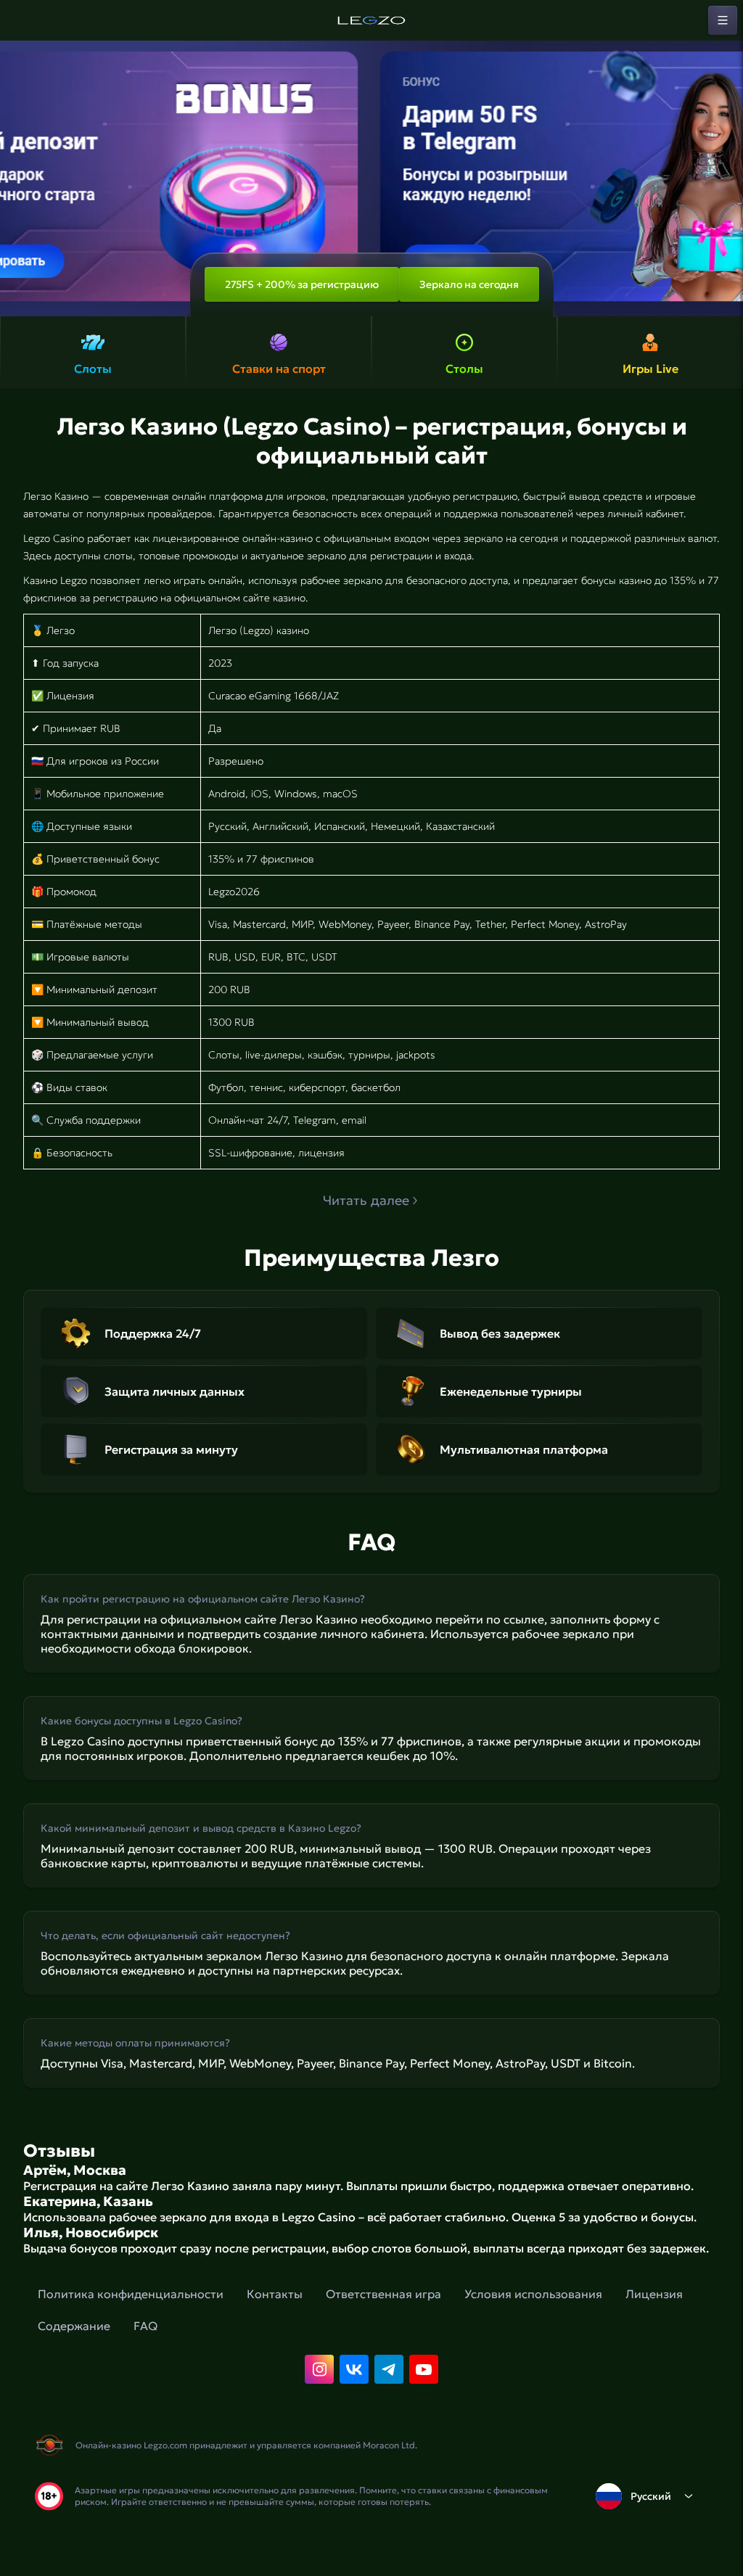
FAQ (145, 2326)
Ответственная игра (383, 2294)
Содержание (74, 2326)
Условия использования (533, 2294)
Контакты (275, 2294)
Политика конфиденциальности (131, 2294)
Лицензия (654, 2294)
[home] (371, 20)
